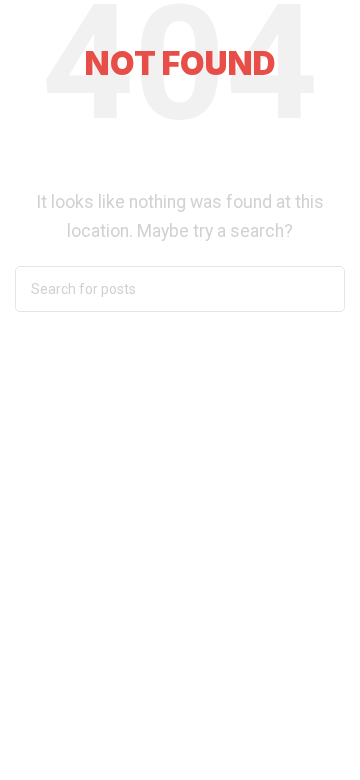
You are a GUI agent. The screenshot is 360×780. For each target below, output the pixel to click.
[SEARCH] (322, 289)
